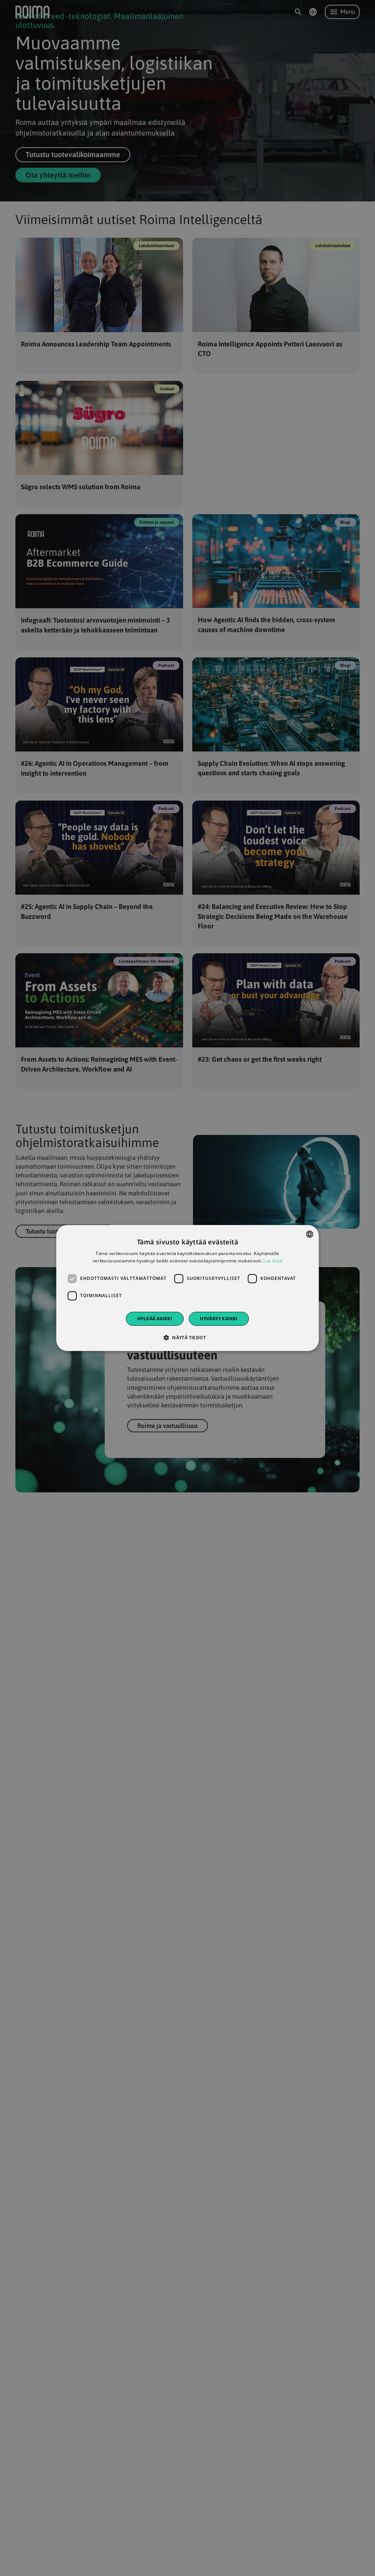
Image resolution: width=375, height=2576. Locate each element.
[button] (187, 1337)
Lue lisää (273, 1261)
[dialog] (188, 1288)
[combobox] (309, 1234)
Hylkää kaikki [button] (155, 1319)
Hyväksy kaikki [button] (219, 1319)
